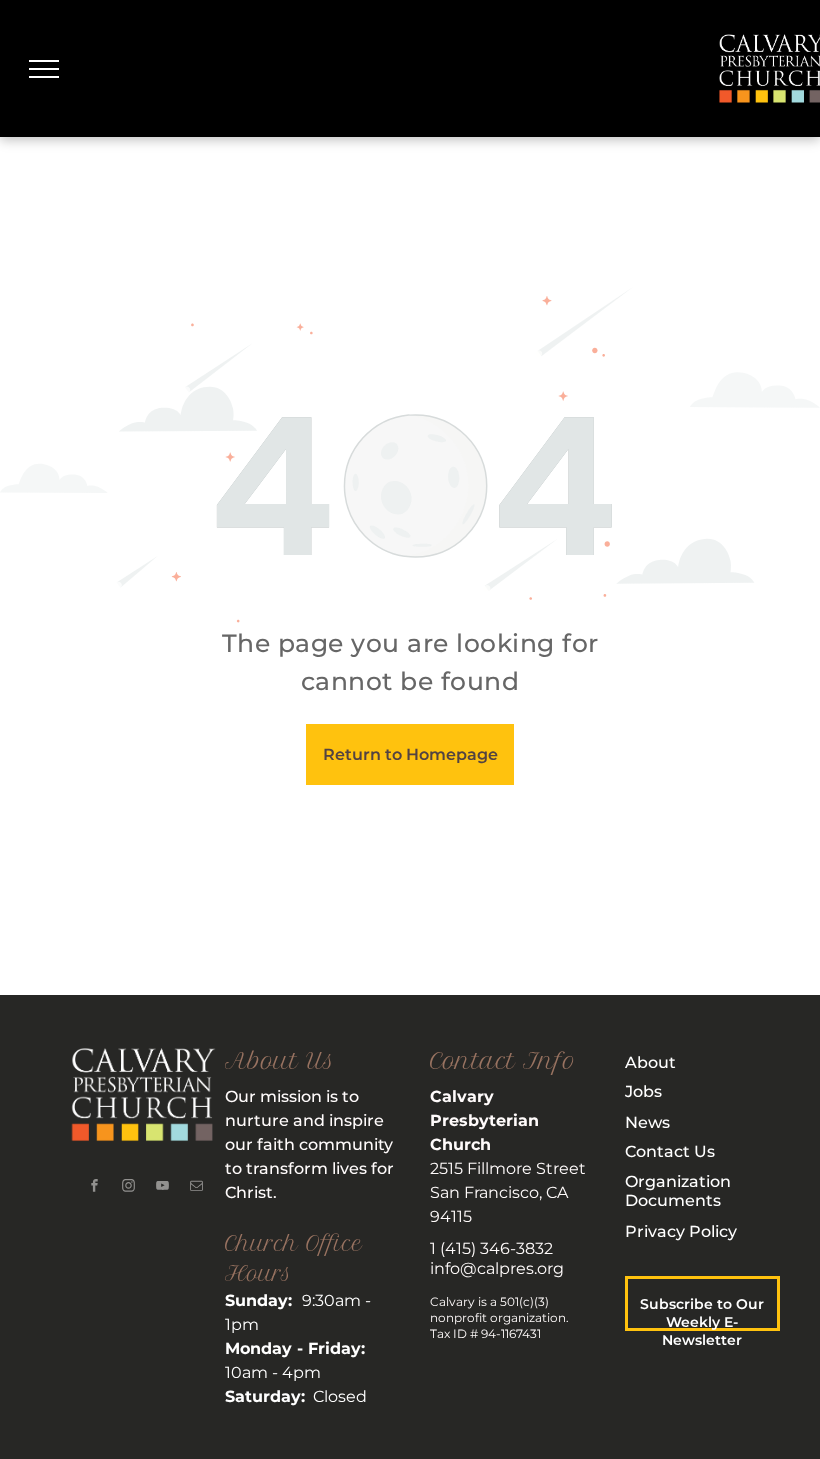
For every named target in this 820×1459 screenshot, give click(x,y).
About (650, 1062)
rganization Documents (678, 1191)
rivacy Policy (687, 1231)
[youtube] (163, 1187)
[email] (197, 1187)
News (647, 1122)
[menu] (44, 69)
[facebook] (95, 1187)
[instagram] (129, 1187)
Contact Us (670, 1151)
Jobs (643, 1091)
